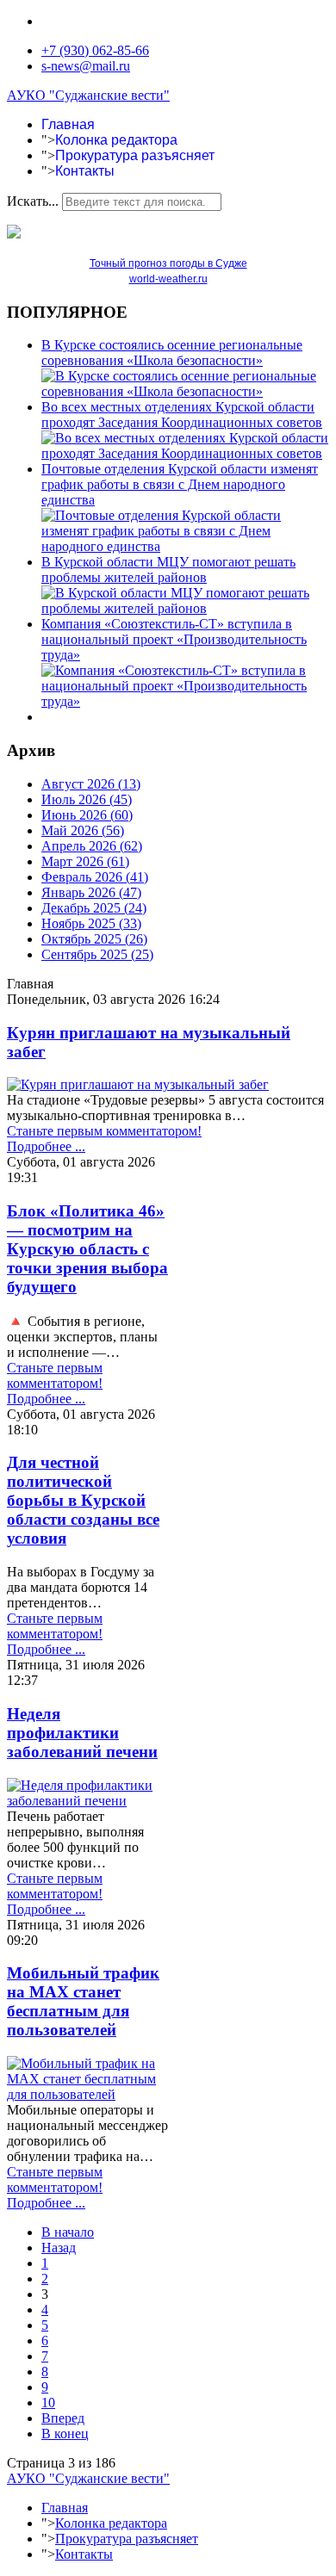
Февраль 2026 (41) (95, 877)
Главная (68, 124)
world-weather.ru (168, 279)
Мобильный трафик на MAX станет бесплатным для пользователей (83, 2001)
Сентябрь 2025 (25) (97, 954)
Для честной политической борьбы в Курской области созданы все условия (83, 1500)
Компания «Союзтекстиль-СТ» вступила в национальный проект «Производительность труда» (174, 639)
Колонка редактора (116, 140)
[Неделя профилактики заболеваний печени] (87, 1801)
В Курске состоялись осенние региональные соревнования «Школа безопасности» (172, 353)
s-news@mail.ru (86, 66)
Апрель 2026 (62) (92, 846)
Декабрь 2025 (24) (94, 908)
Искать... (33, 201)
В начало (68, 2232)
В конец (65, 2434)
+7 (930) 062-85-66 (95, 50)
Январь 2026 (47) (91, 892)
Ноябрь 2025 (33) (91, 923)
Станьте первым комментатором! (104, 1131)
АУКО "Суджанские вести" (88, 95)
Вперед (63, 2418)
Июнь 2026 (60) (87, 815)
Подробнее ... (46, 1146)
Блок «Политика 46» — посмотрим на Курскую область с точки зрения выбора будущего (87, 1249)
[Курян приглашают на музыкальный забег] (138, 1084)
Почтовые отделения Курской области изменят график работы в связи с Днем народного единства (180, 484)
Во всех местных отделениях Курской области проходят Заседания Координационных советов (182, 415)
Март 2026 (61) (85, 861)
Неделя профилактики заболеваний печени (82, 1733)
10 (48, 2403)
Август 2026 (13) (91, 784)
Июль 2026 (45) (87, 799)
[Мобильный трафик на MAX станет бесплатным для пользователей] (87, 2094)
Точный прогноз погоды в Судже (168, 263)
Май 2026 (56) (83, 830)
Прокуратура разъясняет (135, 155)
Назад (59, 2248)
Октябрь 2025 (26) (94, 939)
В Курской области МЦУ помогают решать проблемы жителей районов (168, 570)
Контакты (85, 171)
